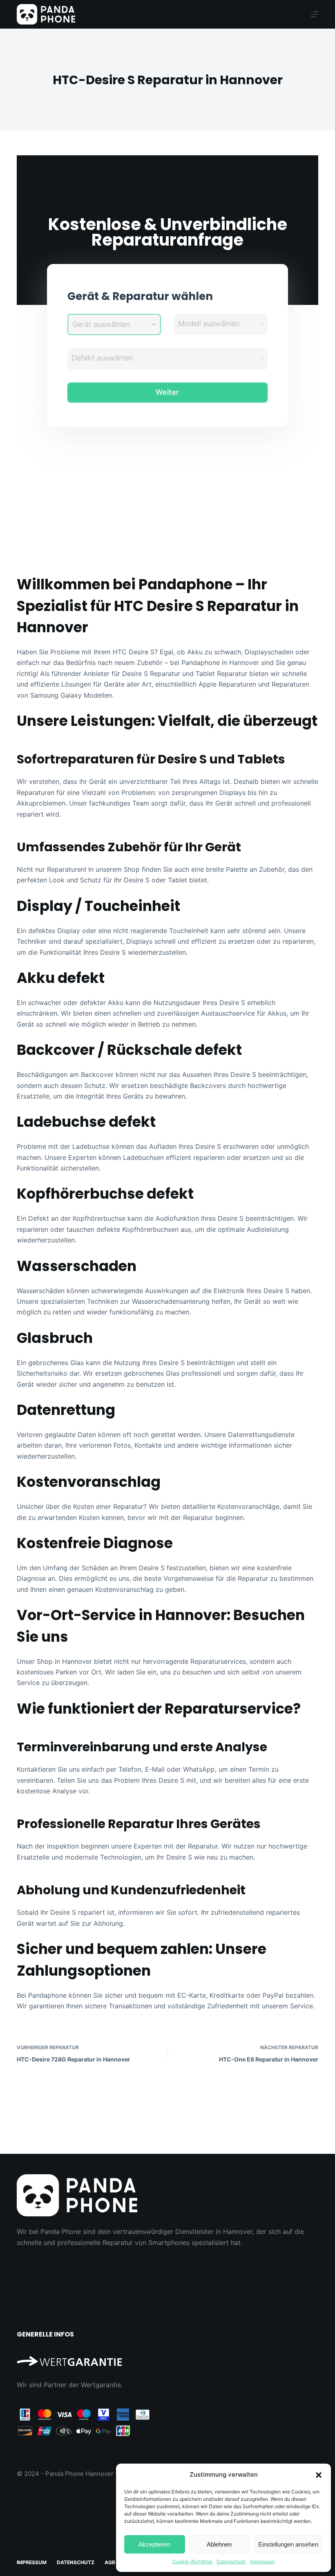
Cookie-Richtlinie (192, 2561)
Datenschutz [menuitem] (76, 2562)
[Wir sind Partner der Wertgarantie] (167, 2358)
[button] (319, 2475)
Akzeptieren (154, 2544)
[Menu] (315, 14)
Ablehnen (219, 2544)
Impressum (262, 2561)
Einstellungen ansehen (288, 2544)
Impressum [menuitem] (32, 2562)
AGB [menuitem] (110, 2562)
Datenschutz (231, 2561)
